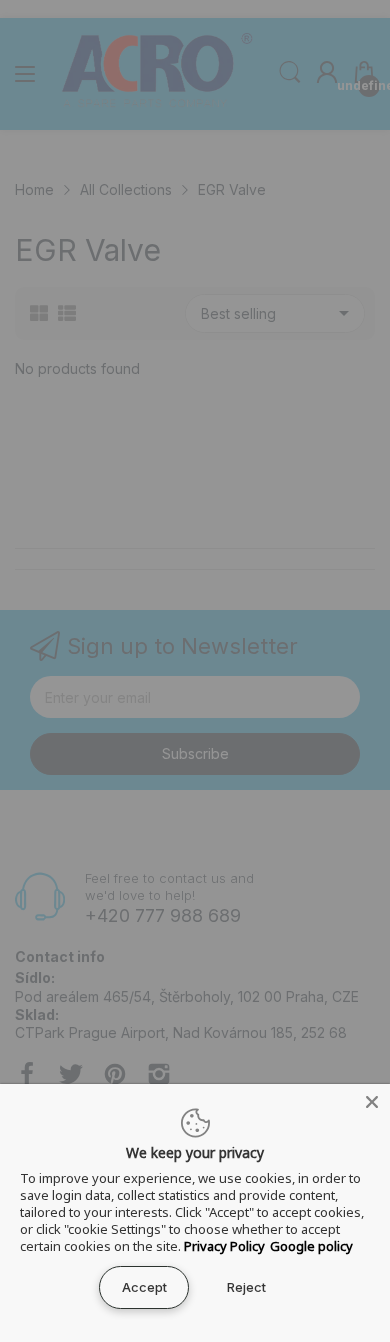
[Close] (372, 1102)
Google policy (311, 1246)
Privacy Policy (224, 1246)
